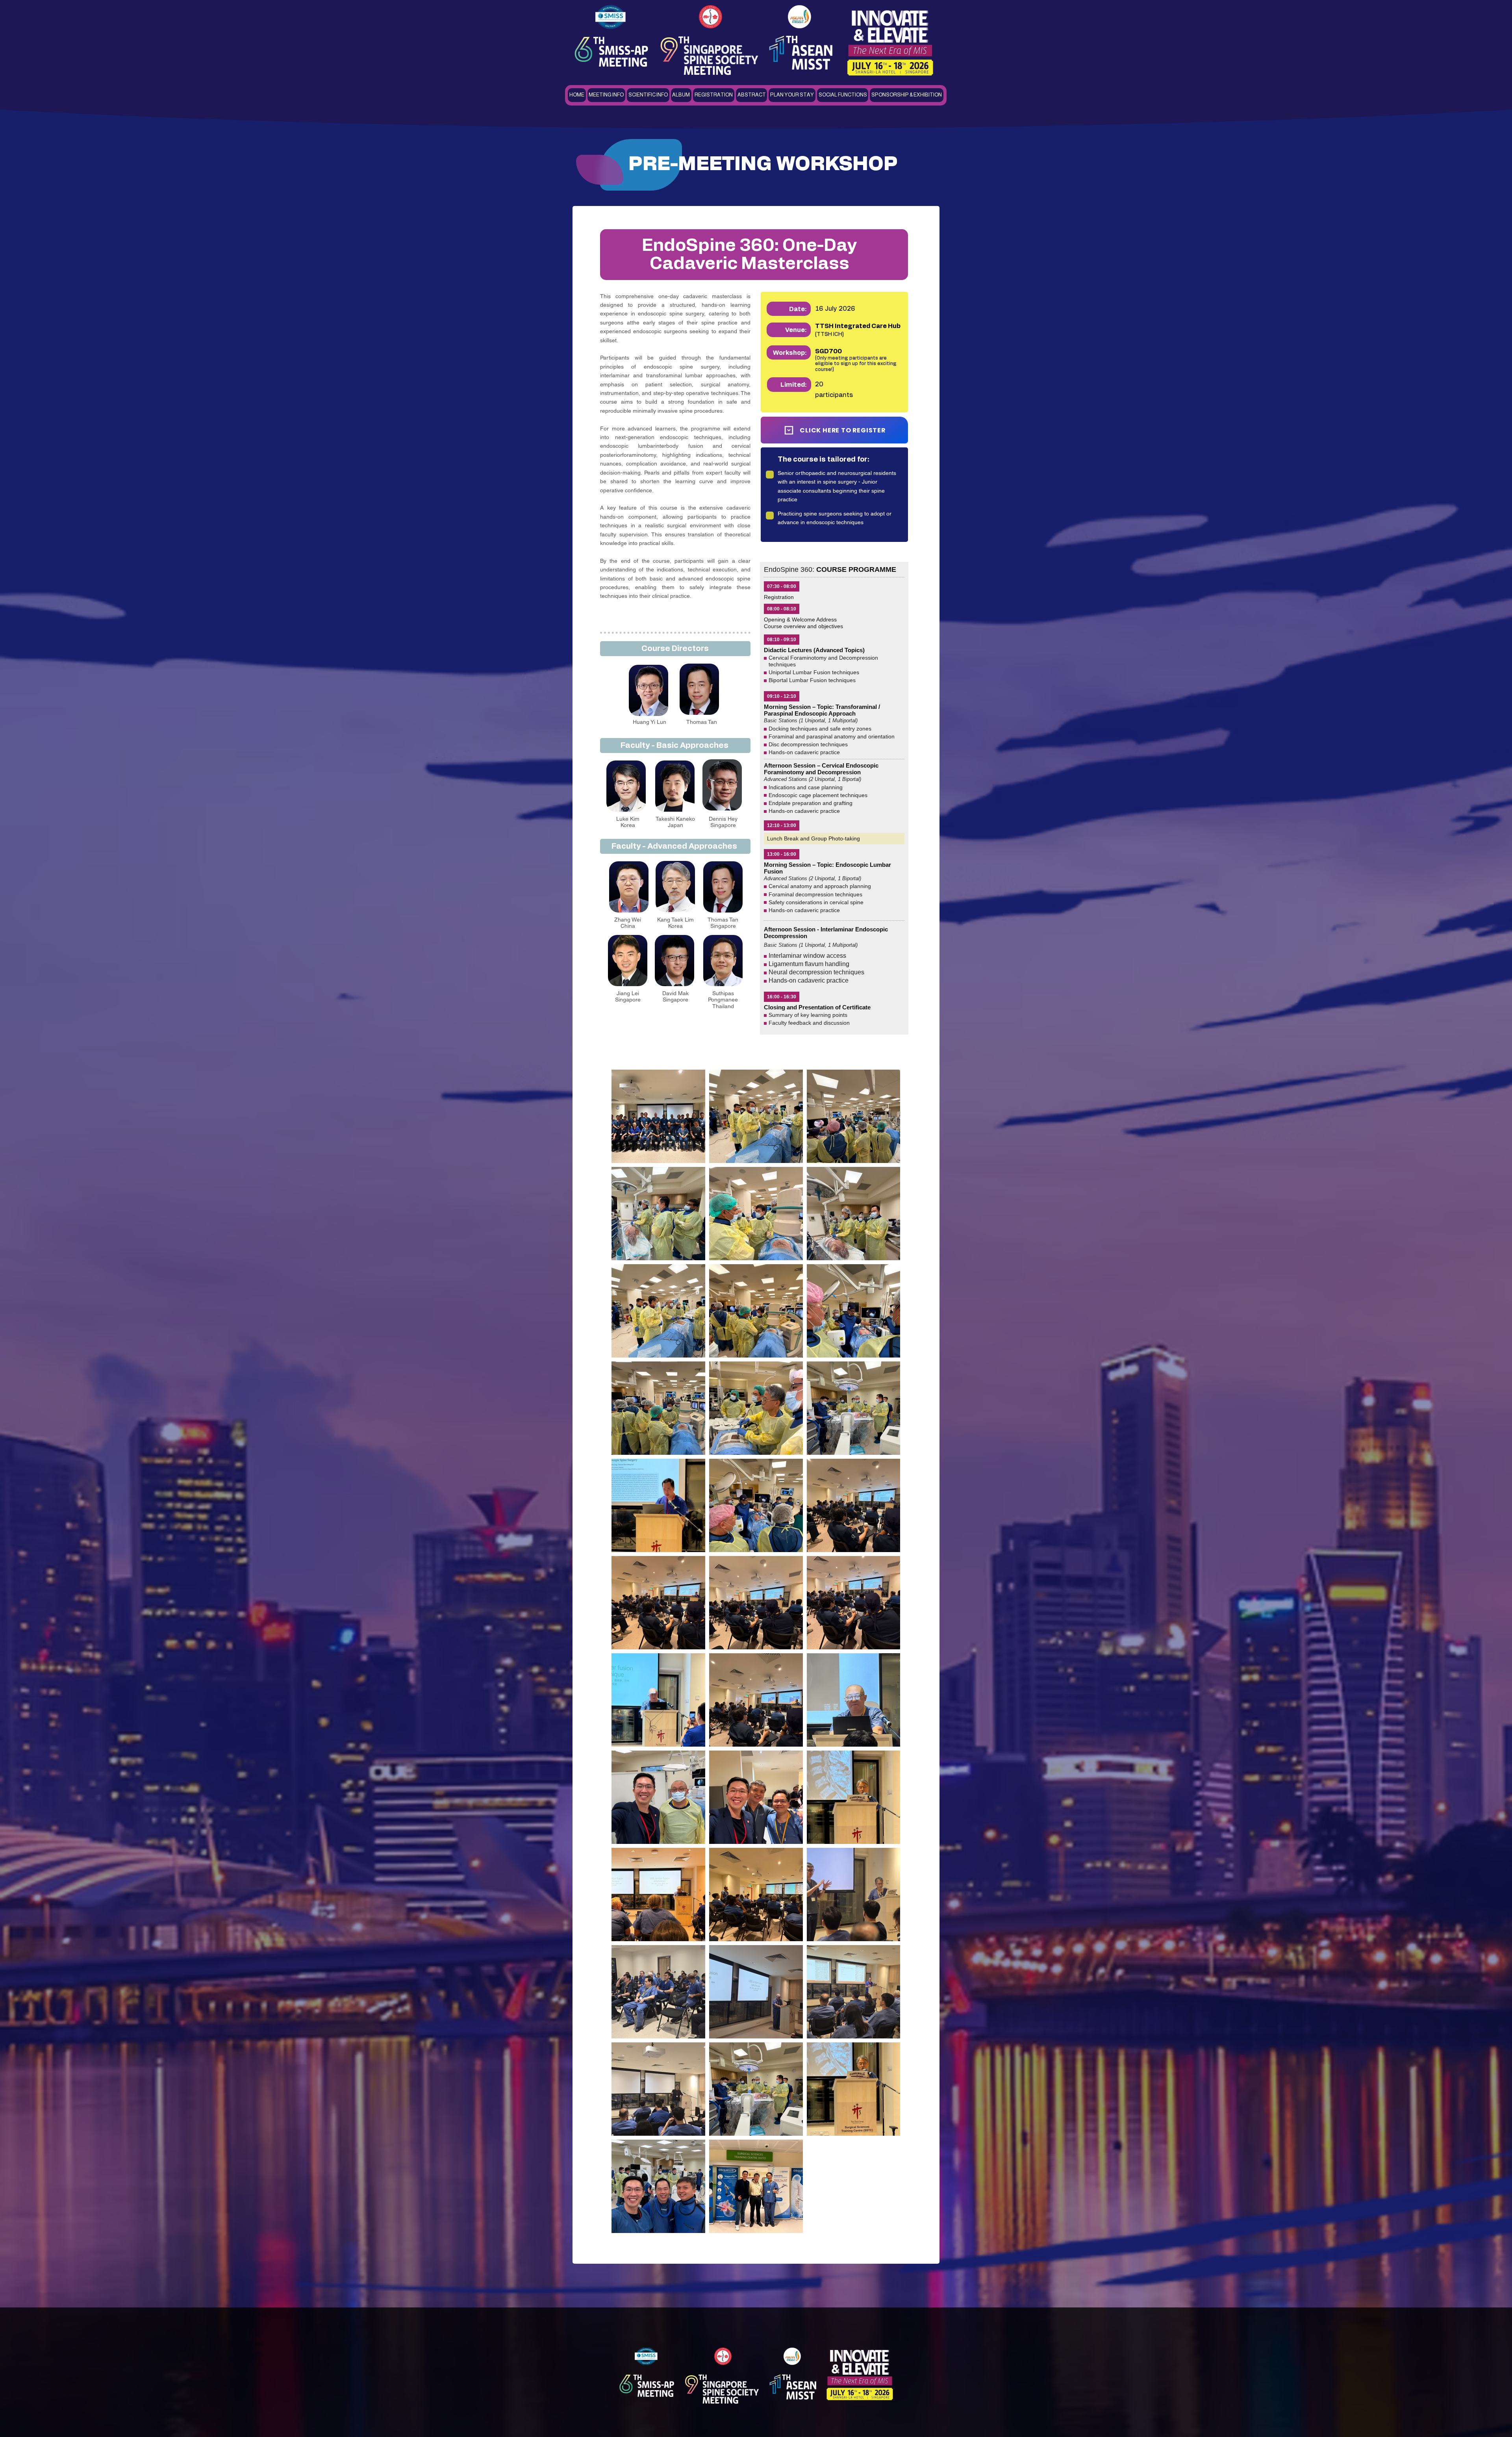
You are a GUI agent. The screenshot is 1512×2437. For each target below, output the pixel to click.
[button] (607, 95)
